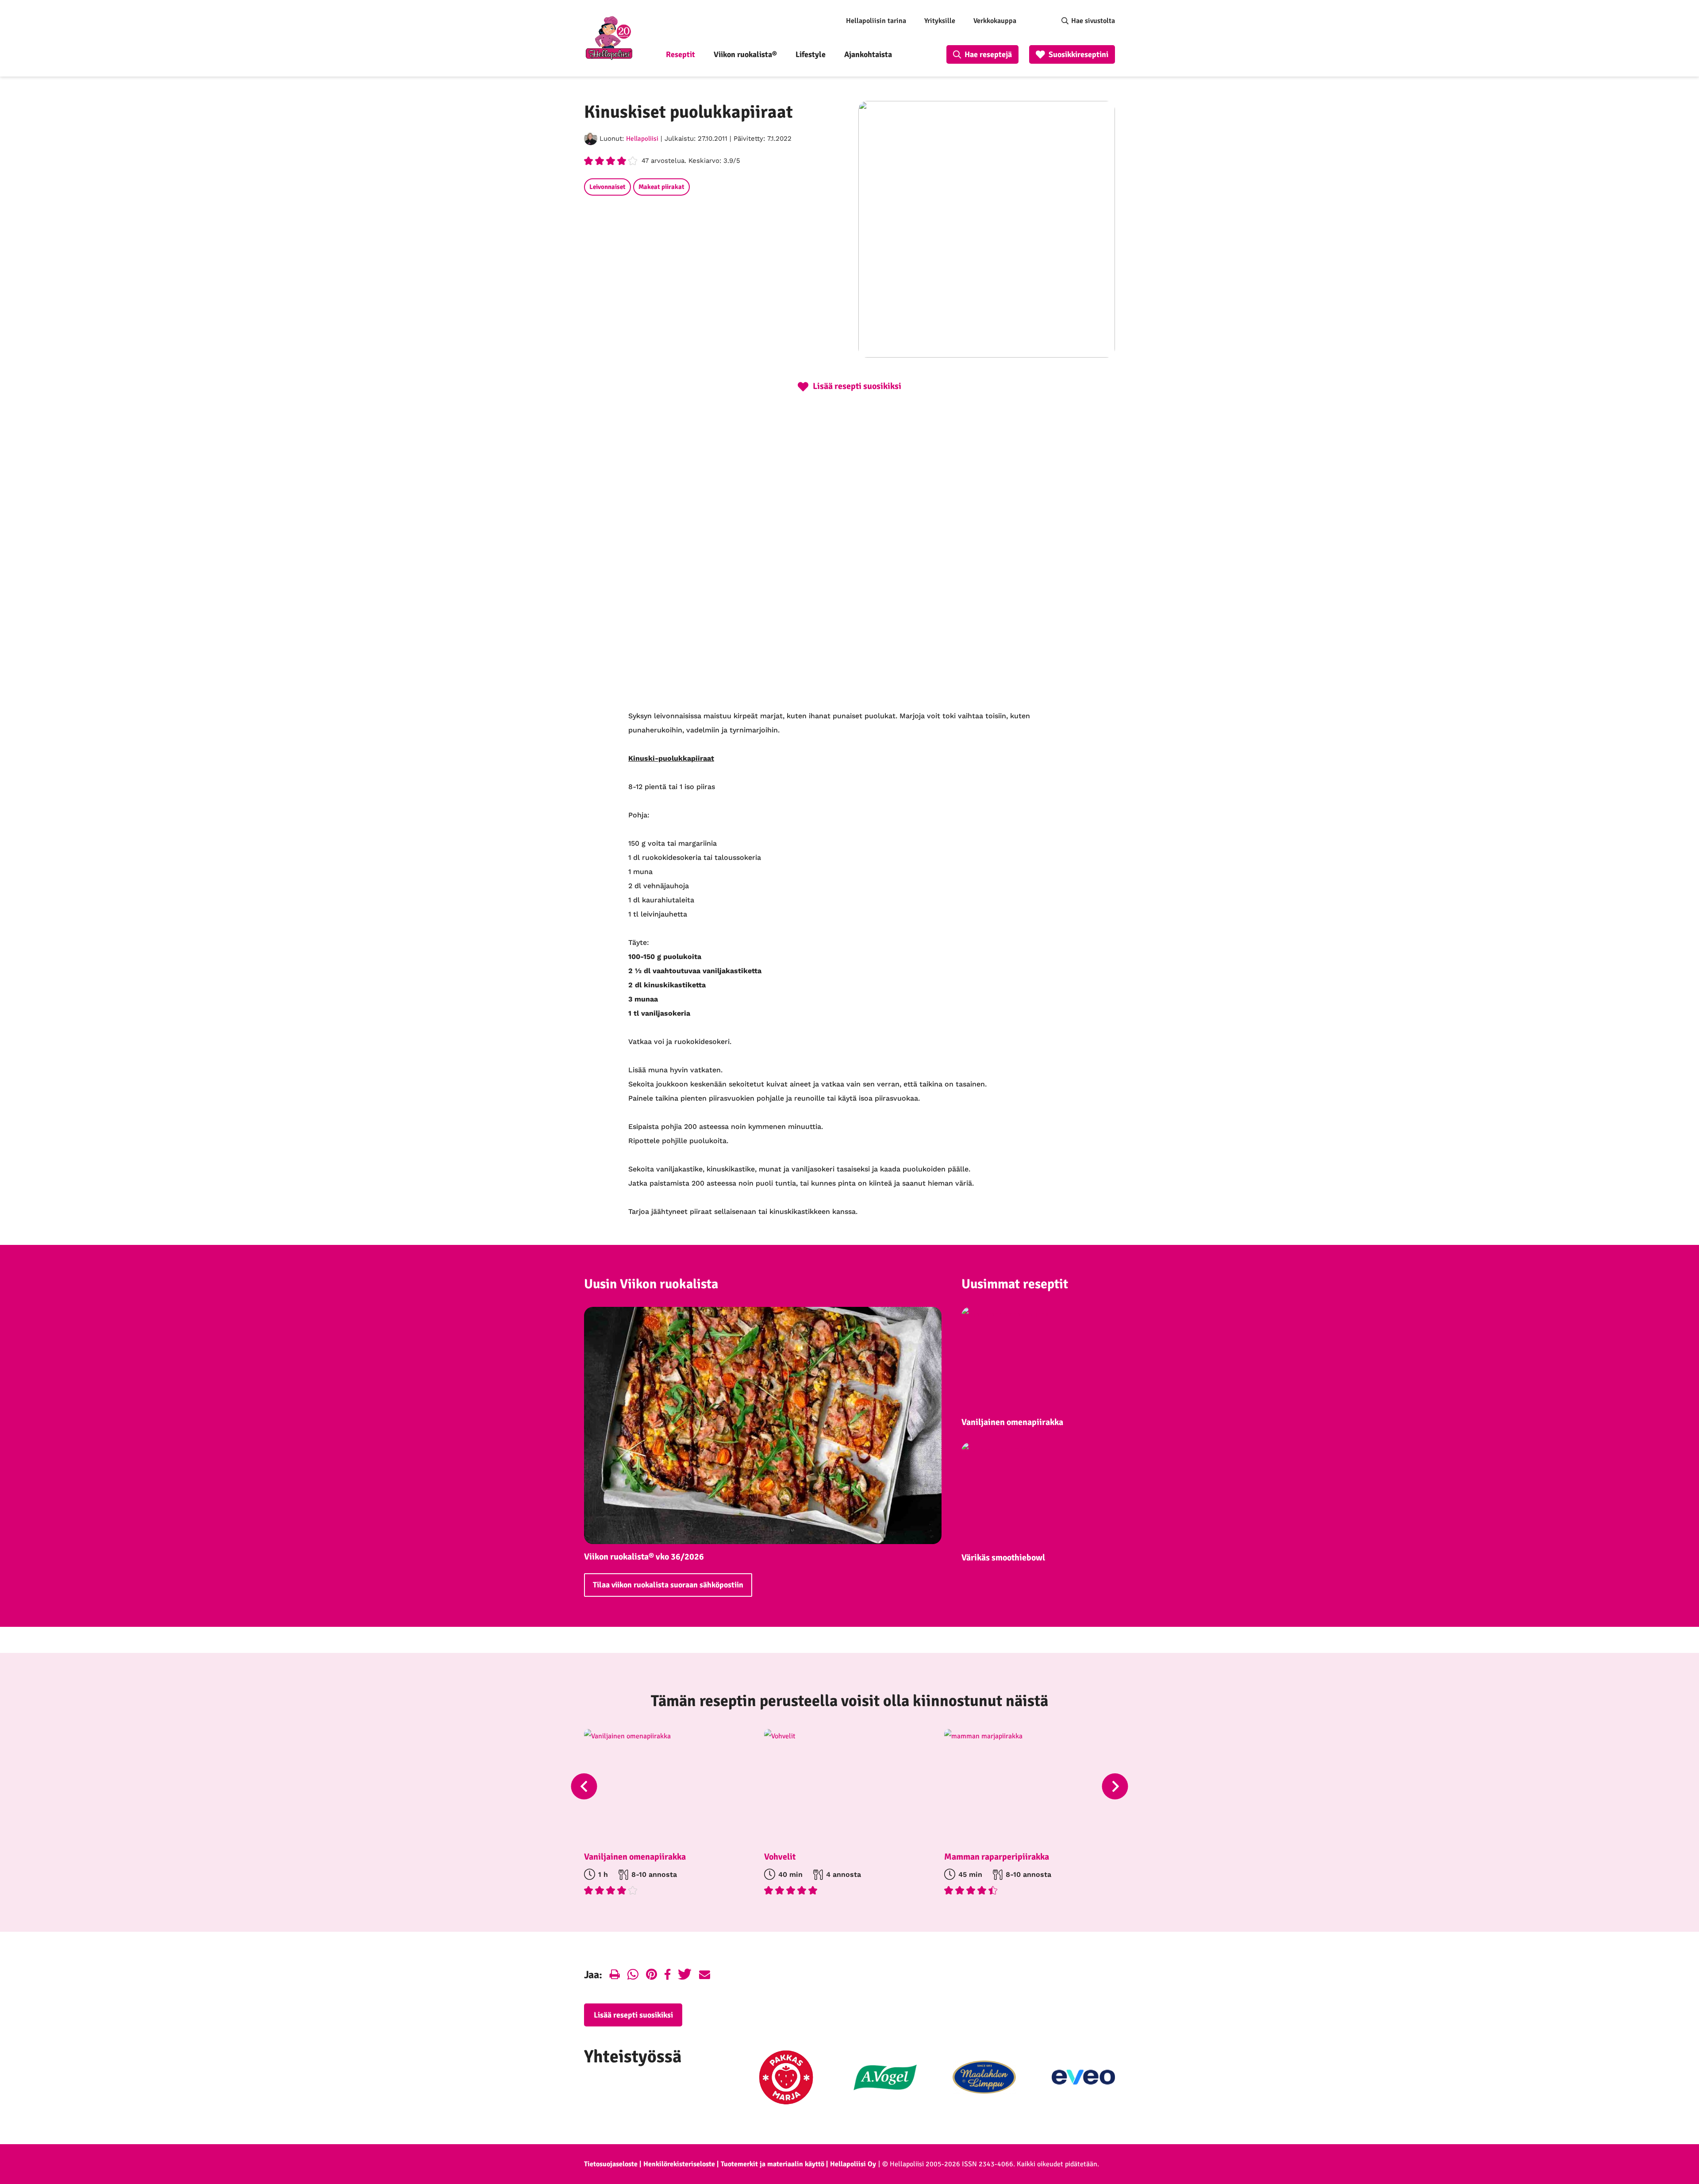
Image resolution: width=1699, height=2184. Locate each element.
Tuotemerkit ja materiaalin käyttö (773, 2164)
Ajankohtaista (868, 54)
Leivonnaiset (607, 187)
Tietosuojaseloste (611, 2164)
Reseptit (680, 54)
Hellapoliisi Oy (853, 2164)
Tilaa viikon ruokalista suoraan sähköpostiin (668, 1585)
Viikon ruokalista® (745, 54)
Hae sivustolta (1093, 21)
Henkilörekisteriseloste (679, 2164)
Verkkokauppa (995, 21)
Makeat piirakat (661, 187)
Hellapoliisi (642, 139)
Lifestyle (811, 54)
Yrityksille (940, 21)
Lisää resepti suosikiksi (633, 2015)
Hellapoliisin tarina (876, 21)
